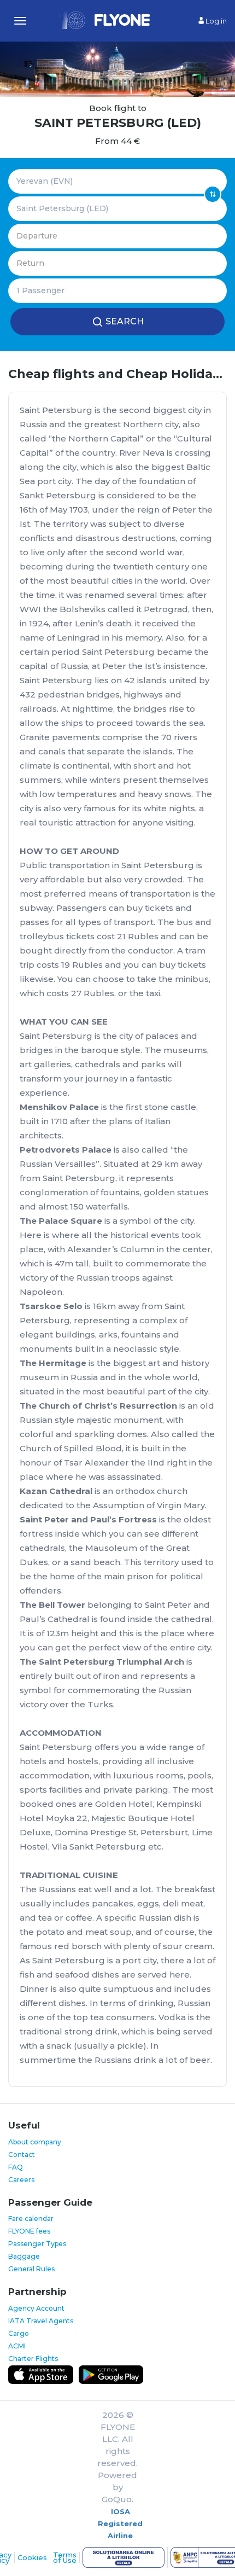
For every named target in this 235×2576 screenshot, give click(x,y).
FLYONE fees (29, 2231)
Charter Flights (33, 2359)
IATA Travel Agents (41, 2321)
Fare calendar (31, 2219)
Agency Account (36, 2308)
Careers (21, 2180)
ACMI (17, 2346)
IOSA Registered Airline (120, 2523)
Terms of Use (65, 2557)
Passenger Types (37, 2244)
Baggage (24, 2256)
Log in (215, 21)
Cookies (32, 2557)
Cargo (19, 2333)
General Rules (31, 2269)
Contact (22, 2155)
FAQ (16, 2167)
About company (35, 2142)
